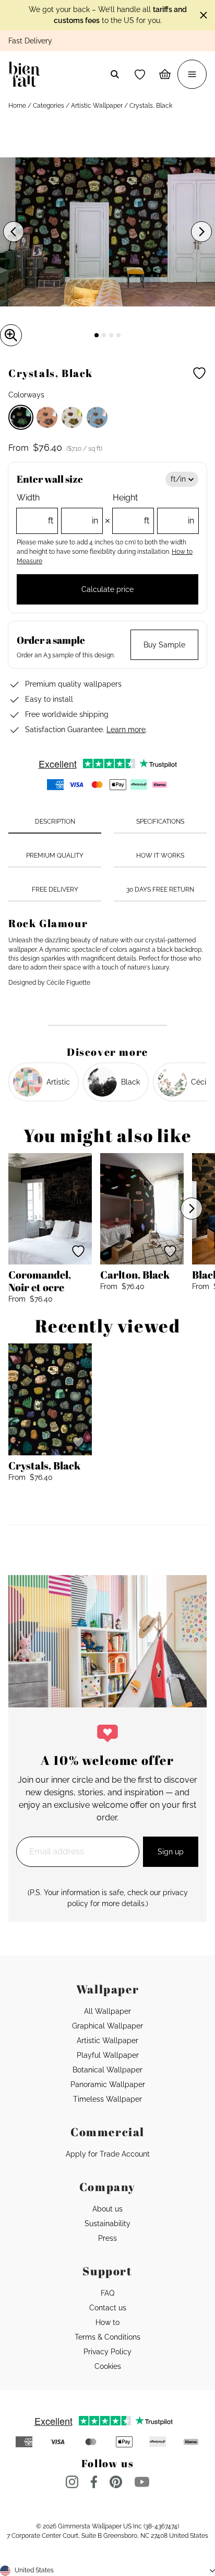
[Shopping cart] (165, 74)
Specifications (160, 822)
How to (107, 2322)
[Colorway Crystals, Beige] (72, 417)
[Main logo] (26, 74)
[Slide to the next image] (201, 232)
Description (55, 822)
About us (107, 2209)
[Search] (115, 74)
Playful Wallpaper (108, 2055)
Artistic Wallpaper (97, 106)
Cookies (108, 2366)
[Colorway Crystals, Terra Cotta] (47, 417)
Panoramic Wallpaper (108, 2084)
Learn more (126, 730)
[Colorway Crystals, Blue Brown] (97, 417)
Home (17, 106)
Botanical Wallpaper (107, 2070)
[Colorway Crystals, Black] (21, 417)
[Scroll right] (192, 1209)
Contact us (108, 2308)
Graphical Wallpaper (107, 2026)
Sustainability (107, 2224)
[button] (140, 74)
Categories (49, 106)
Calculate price (107, 589)
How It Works (160, 856)
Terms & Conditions (107, 2337)
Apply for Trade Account (108, 2154)
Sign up (171, 1852)
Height (153, 509)
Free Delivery (55, 890)
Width (57, 509)
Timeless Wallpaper (107, 2099)
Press (107, 2238)
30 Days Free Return (160, 890)
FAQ (107, 2293)
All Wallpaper (107, 2011)
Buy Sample (164, 645)
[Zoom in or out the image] (11, 335)
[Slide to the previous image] (14, 232)
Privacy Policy (107, 2352)
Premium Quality (55, 856)
